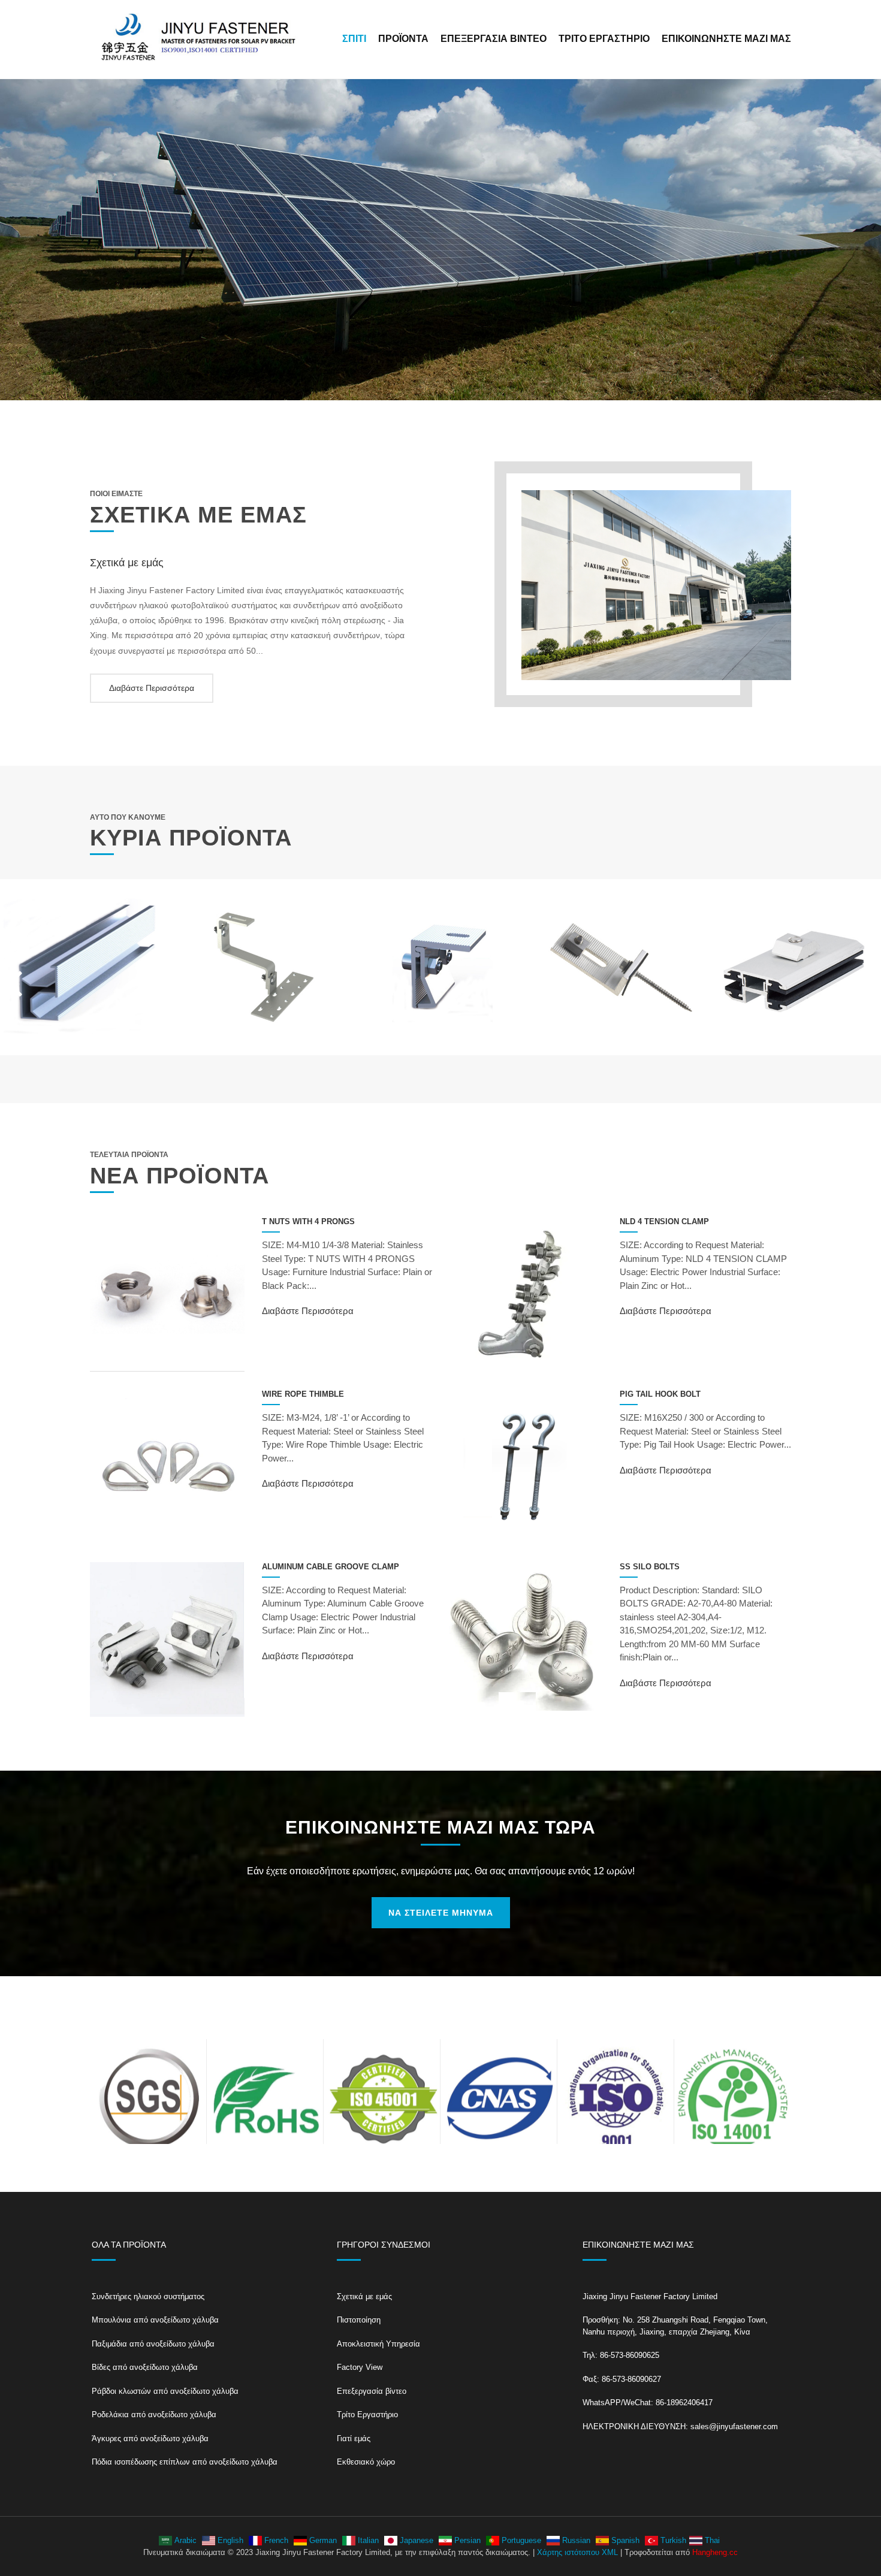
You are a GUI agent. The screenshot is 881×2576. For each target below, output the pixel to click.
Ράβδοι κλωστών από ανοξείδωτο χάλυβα (165, 2391)
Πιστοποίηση (359, 2320)
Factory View (360, 2367)
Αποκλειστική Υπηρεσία (378, 2344)
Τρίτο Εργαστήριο (604, 39)
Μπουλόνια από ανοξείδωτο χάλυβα (155, 2320)
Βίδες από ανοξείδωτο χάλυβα (145, 2367)
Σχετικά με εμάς (364, 2296)
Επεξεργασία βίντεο (494, 39)
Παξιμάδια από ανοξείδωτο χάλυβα (153, 2344)
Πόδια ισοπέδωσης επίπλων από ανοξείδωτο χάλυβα (185, 2462)
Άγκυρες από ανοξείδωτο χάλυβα (150, 2438)
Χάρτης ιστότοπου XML (577, 2552)
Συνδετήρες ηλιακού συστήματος (148, 2296)
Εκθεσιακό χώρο (366, 2462)
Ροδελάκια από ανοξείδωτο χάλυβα (154, 2415)
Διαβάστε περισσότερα (152, 688)
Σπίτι (354, 39)
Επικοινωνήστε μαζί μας (726, 39)
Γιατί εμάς (354, 2438)
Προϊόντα (403, 39)
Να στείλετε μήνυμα (441, 1913)
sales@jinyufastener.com (734, 2426)
